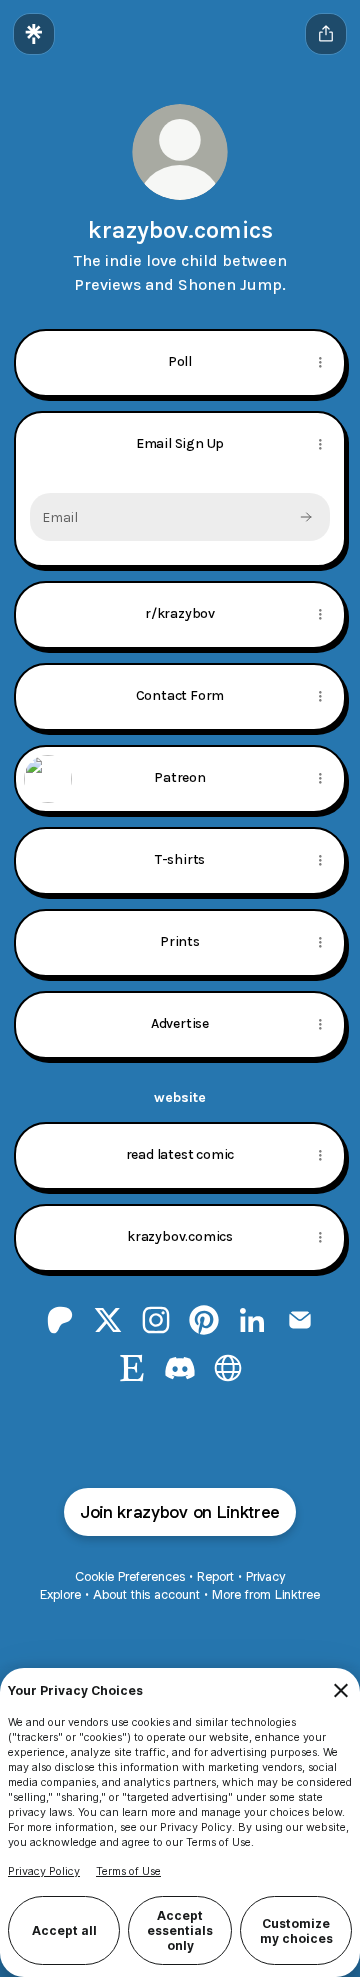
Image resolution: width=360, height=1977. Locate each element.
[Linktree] (34, 34)
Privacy (265, 1576)
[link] (60, 1320)
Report (215, 1576)
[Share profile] (326, 34)
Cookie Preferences (130, 1576)
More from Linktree (266, 1594)
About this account (146, 1594)
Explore (60, 1594)
